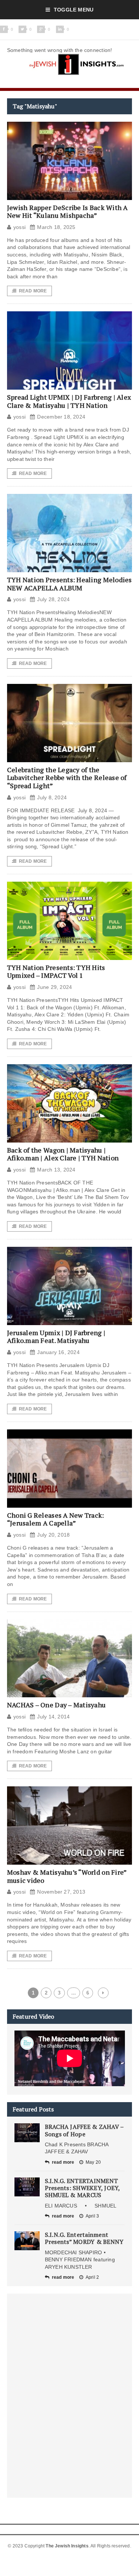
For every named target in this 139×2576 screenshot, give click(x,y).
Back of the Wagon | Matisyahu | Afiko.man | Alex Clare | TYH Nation (63, 1154)
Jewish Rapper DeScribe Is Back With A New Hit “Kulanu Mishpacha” (67, 212)
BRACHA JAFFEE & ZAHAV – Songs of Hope (84, 2130)
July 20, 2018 (53, 1535)
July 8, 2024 (52, 797)
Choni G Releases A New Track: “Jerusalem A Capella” (56, 1519)
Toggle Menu (74, 10)
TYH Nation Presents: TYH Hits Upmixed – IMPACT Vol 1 (56, 971)
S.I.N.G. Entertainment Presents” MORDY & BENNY (84, 2238)
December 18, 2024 (61, 417)
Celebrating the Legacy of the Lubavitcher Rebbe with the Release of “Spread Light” (67, 778)
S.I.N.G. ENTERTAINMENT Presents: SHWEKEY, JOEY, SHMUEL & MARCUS (82, 2188)
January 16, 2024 (58, 1352)
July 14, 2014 (53, 1717)
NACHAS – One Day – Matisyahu (57, 1705)
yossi (19, 227)
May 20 (93, 2162)
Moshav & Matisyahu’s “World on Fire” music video (67, 1876)
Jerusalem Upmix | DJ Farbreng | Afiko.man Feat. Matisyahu (56, 1337)
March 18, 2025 (56, 227)
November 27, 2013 (61, 1892)
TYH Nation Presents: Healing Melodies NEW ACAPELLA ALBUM (69, 584)
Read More (33, 291)
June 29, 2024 (54, 987)
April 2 (92, 2277)
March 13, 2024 (56, 1170)
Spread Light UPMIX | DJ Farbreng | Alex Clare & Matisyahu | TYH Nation (69, 401)
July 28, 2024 (53, 599)
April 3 (92, 2216)
